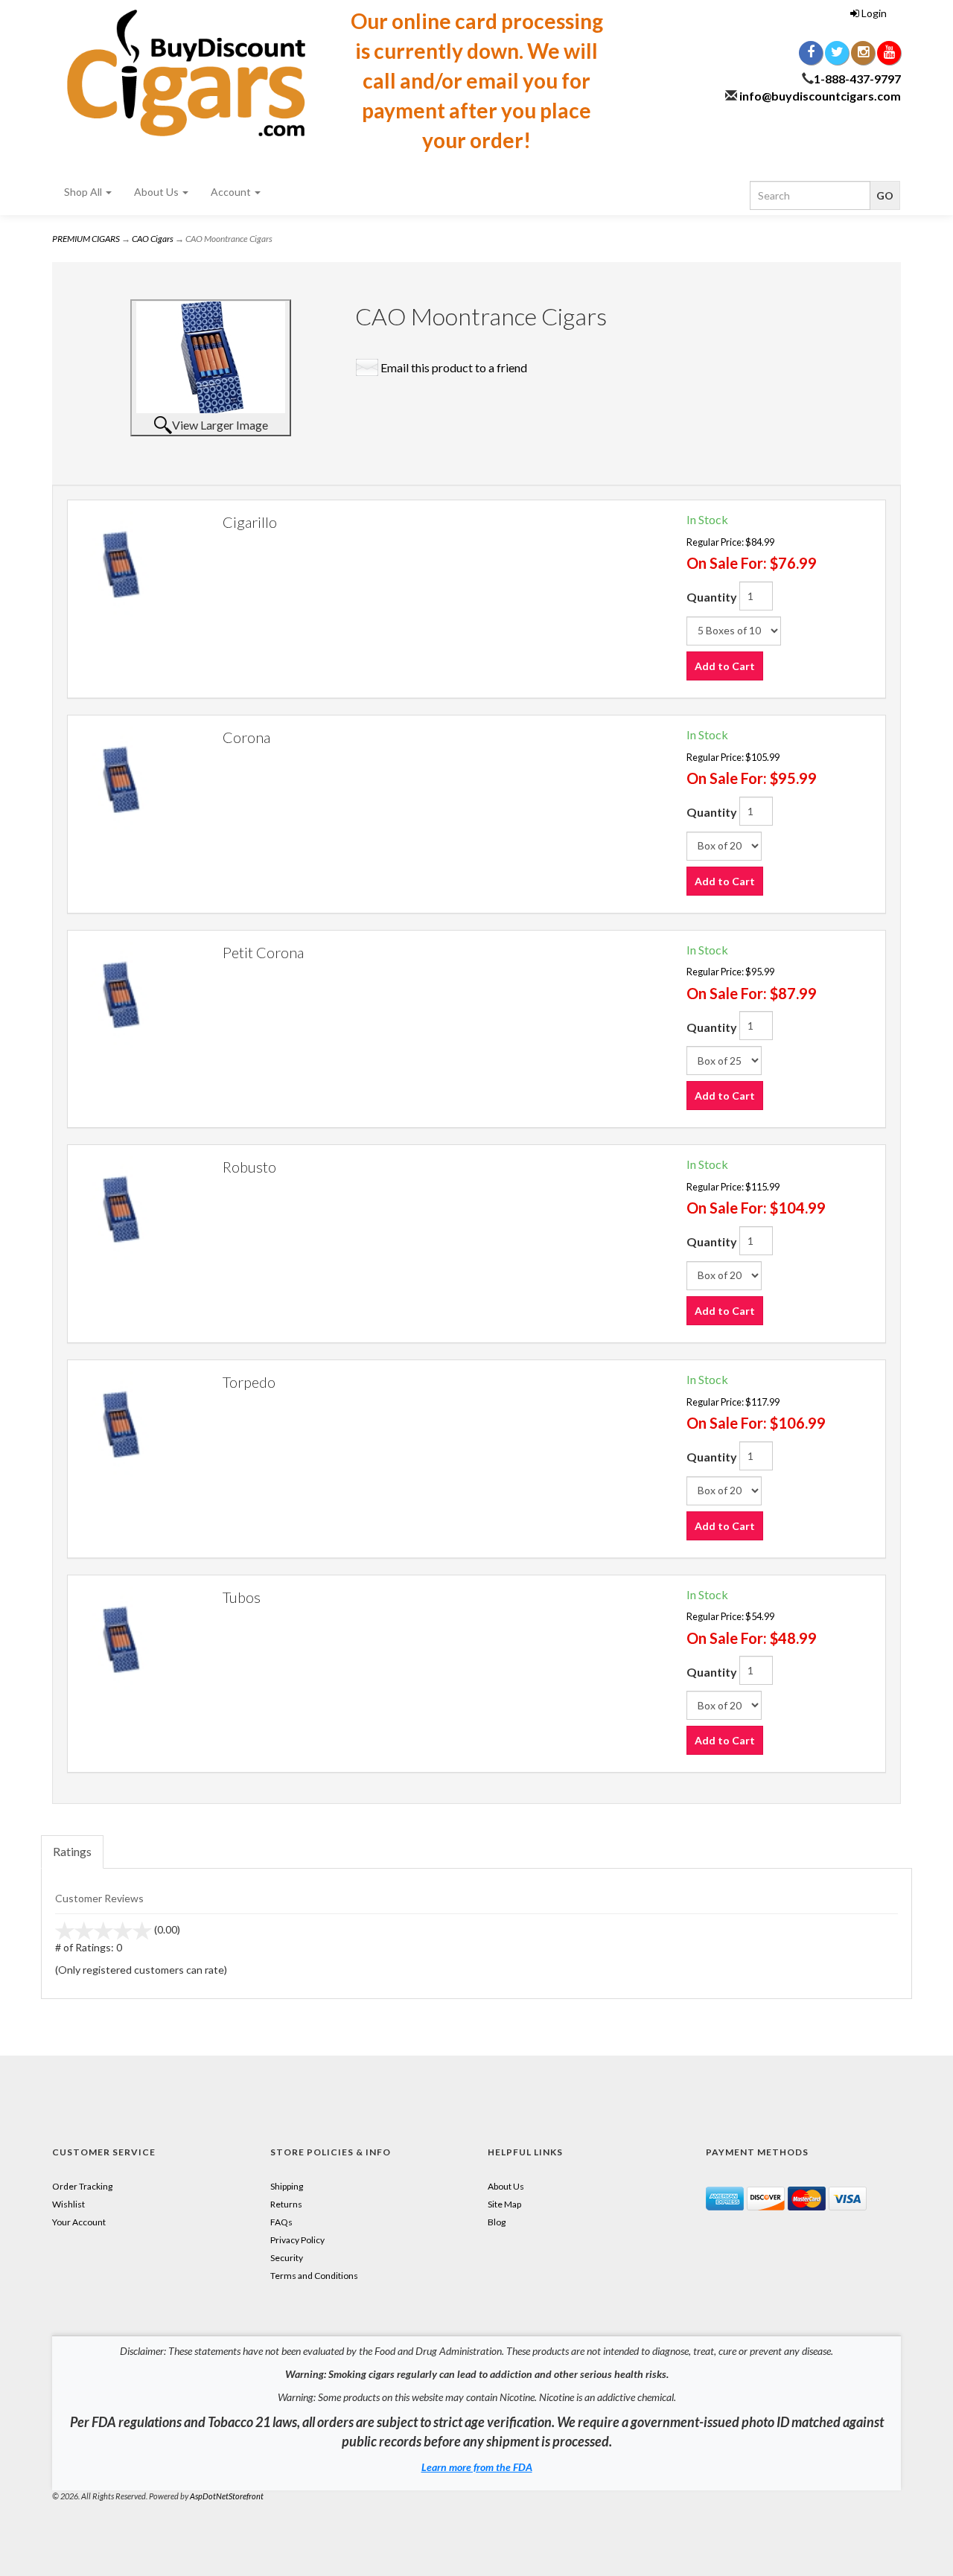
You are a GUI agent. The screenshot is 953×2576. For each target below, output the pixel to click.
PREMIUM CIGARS (86, 239)
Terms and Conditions (314, 2276)
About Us (157, 192)
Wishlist (68, 2204)
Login (873, 13)
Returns (286, 2204)
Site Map (504, 2204)
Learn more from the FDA (477, 2467)
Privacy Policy (297, 2240)
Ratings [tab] (72, 1851)
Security (287, 2258)
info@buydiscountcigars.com (820, 96)
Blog (497, 2222)
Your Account (79, 2222)
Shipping (287, 2186)
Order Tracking (82, 2186)
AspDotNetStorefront (227, 2496)
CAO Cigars (153, 239)
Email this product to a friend (454, 367)
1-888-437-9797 (857, 79)
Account (232, 192)
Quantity (712, 597)
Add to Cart (725, 666)
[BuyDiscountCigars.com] (186, 73)
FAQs (281, 2222)
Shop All (84, 192)
